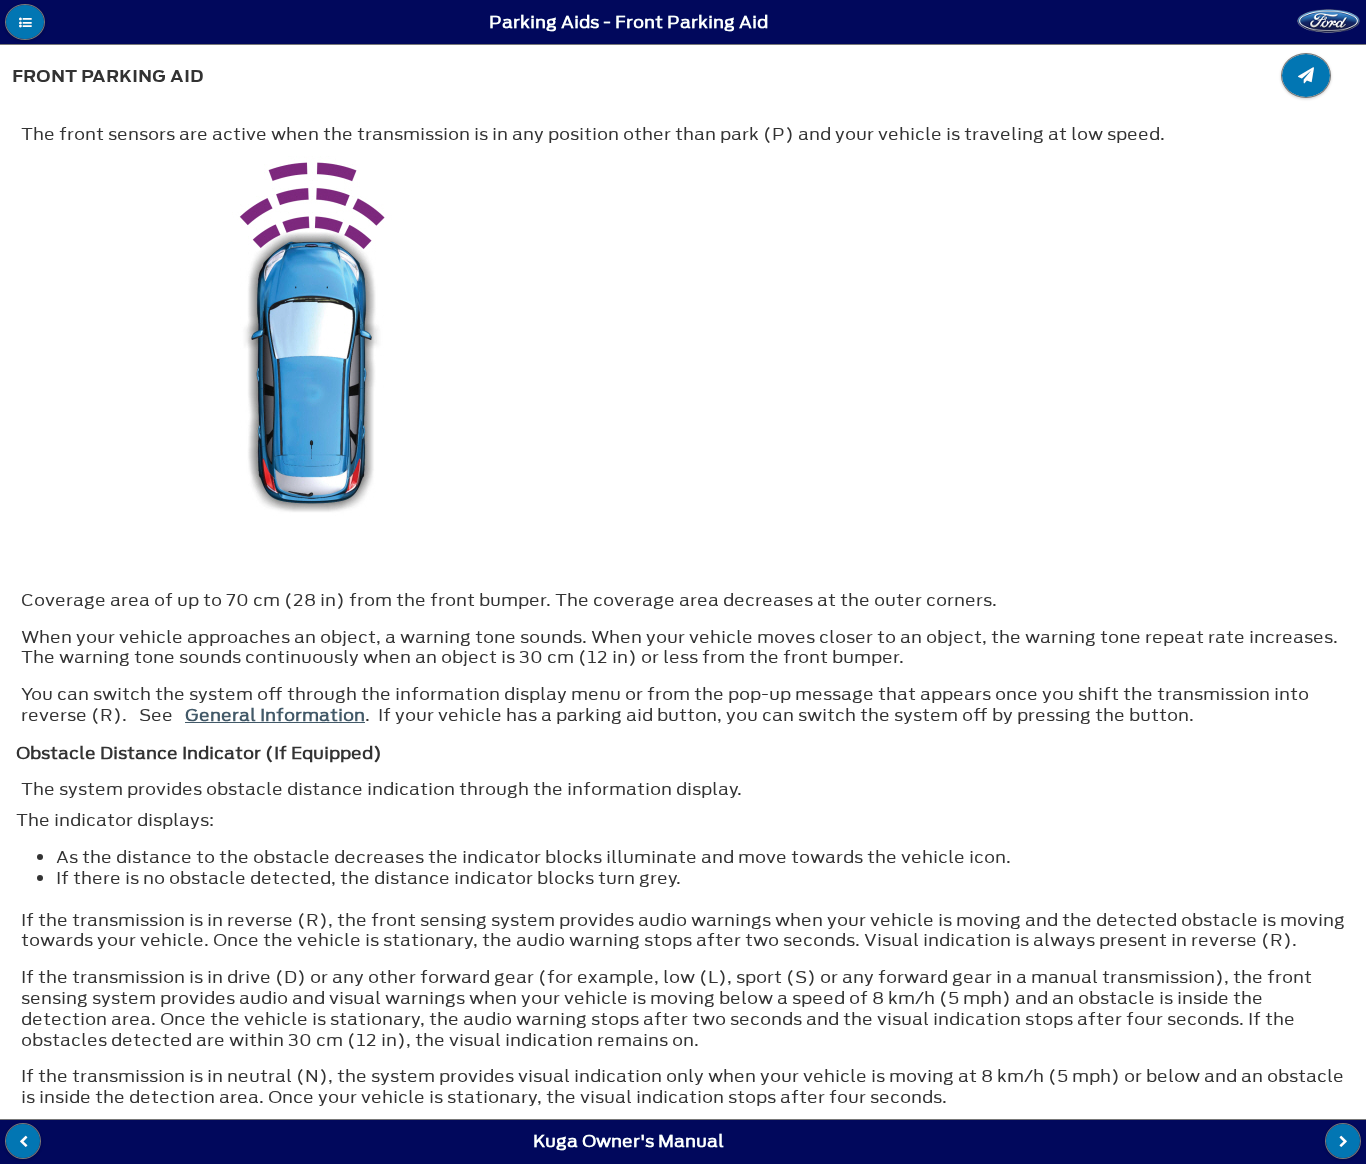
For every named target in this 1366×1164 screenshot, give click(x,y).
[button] (25, 22)
